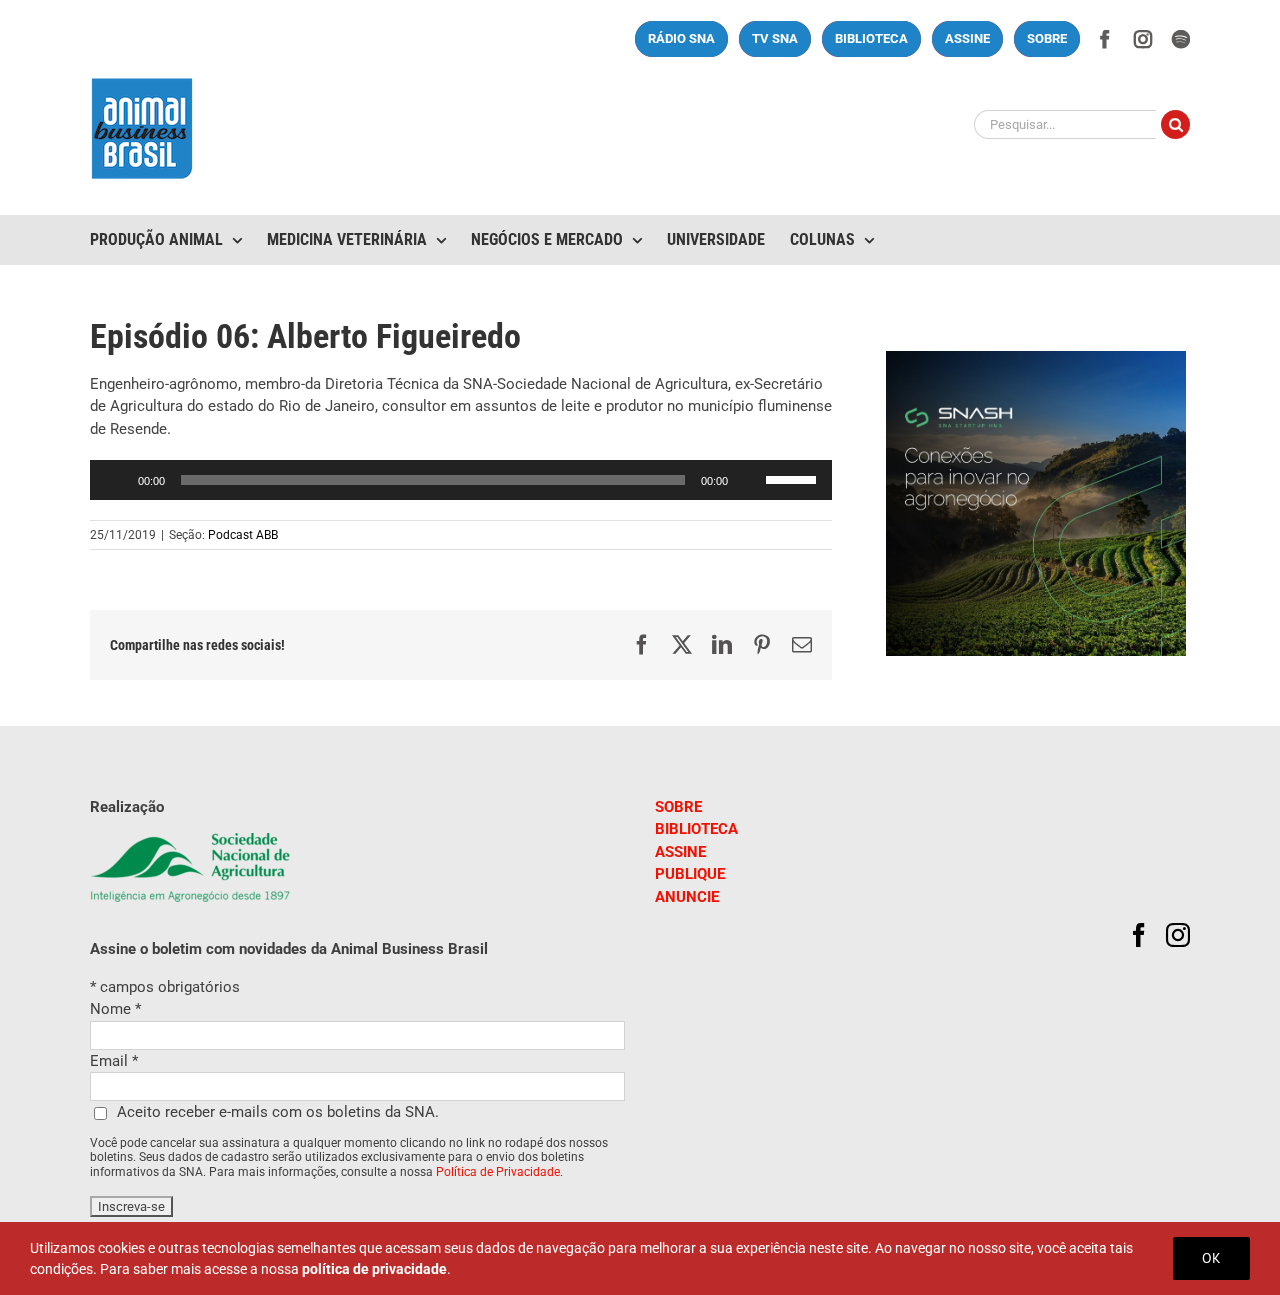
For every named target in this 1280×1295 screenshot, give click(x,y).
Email (114, 1061)
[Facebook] (1139, 935)
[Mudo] (750, 480)
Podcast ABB (243, 535)
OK (1211, 1258)
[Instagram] (1178, 935)
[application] (461, 480)
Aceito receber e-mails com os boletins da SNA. (278, 1112)
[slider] (794, 478)
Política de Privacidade (498, 1172)
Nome (115, 1009)
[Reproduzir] (116, 480)
